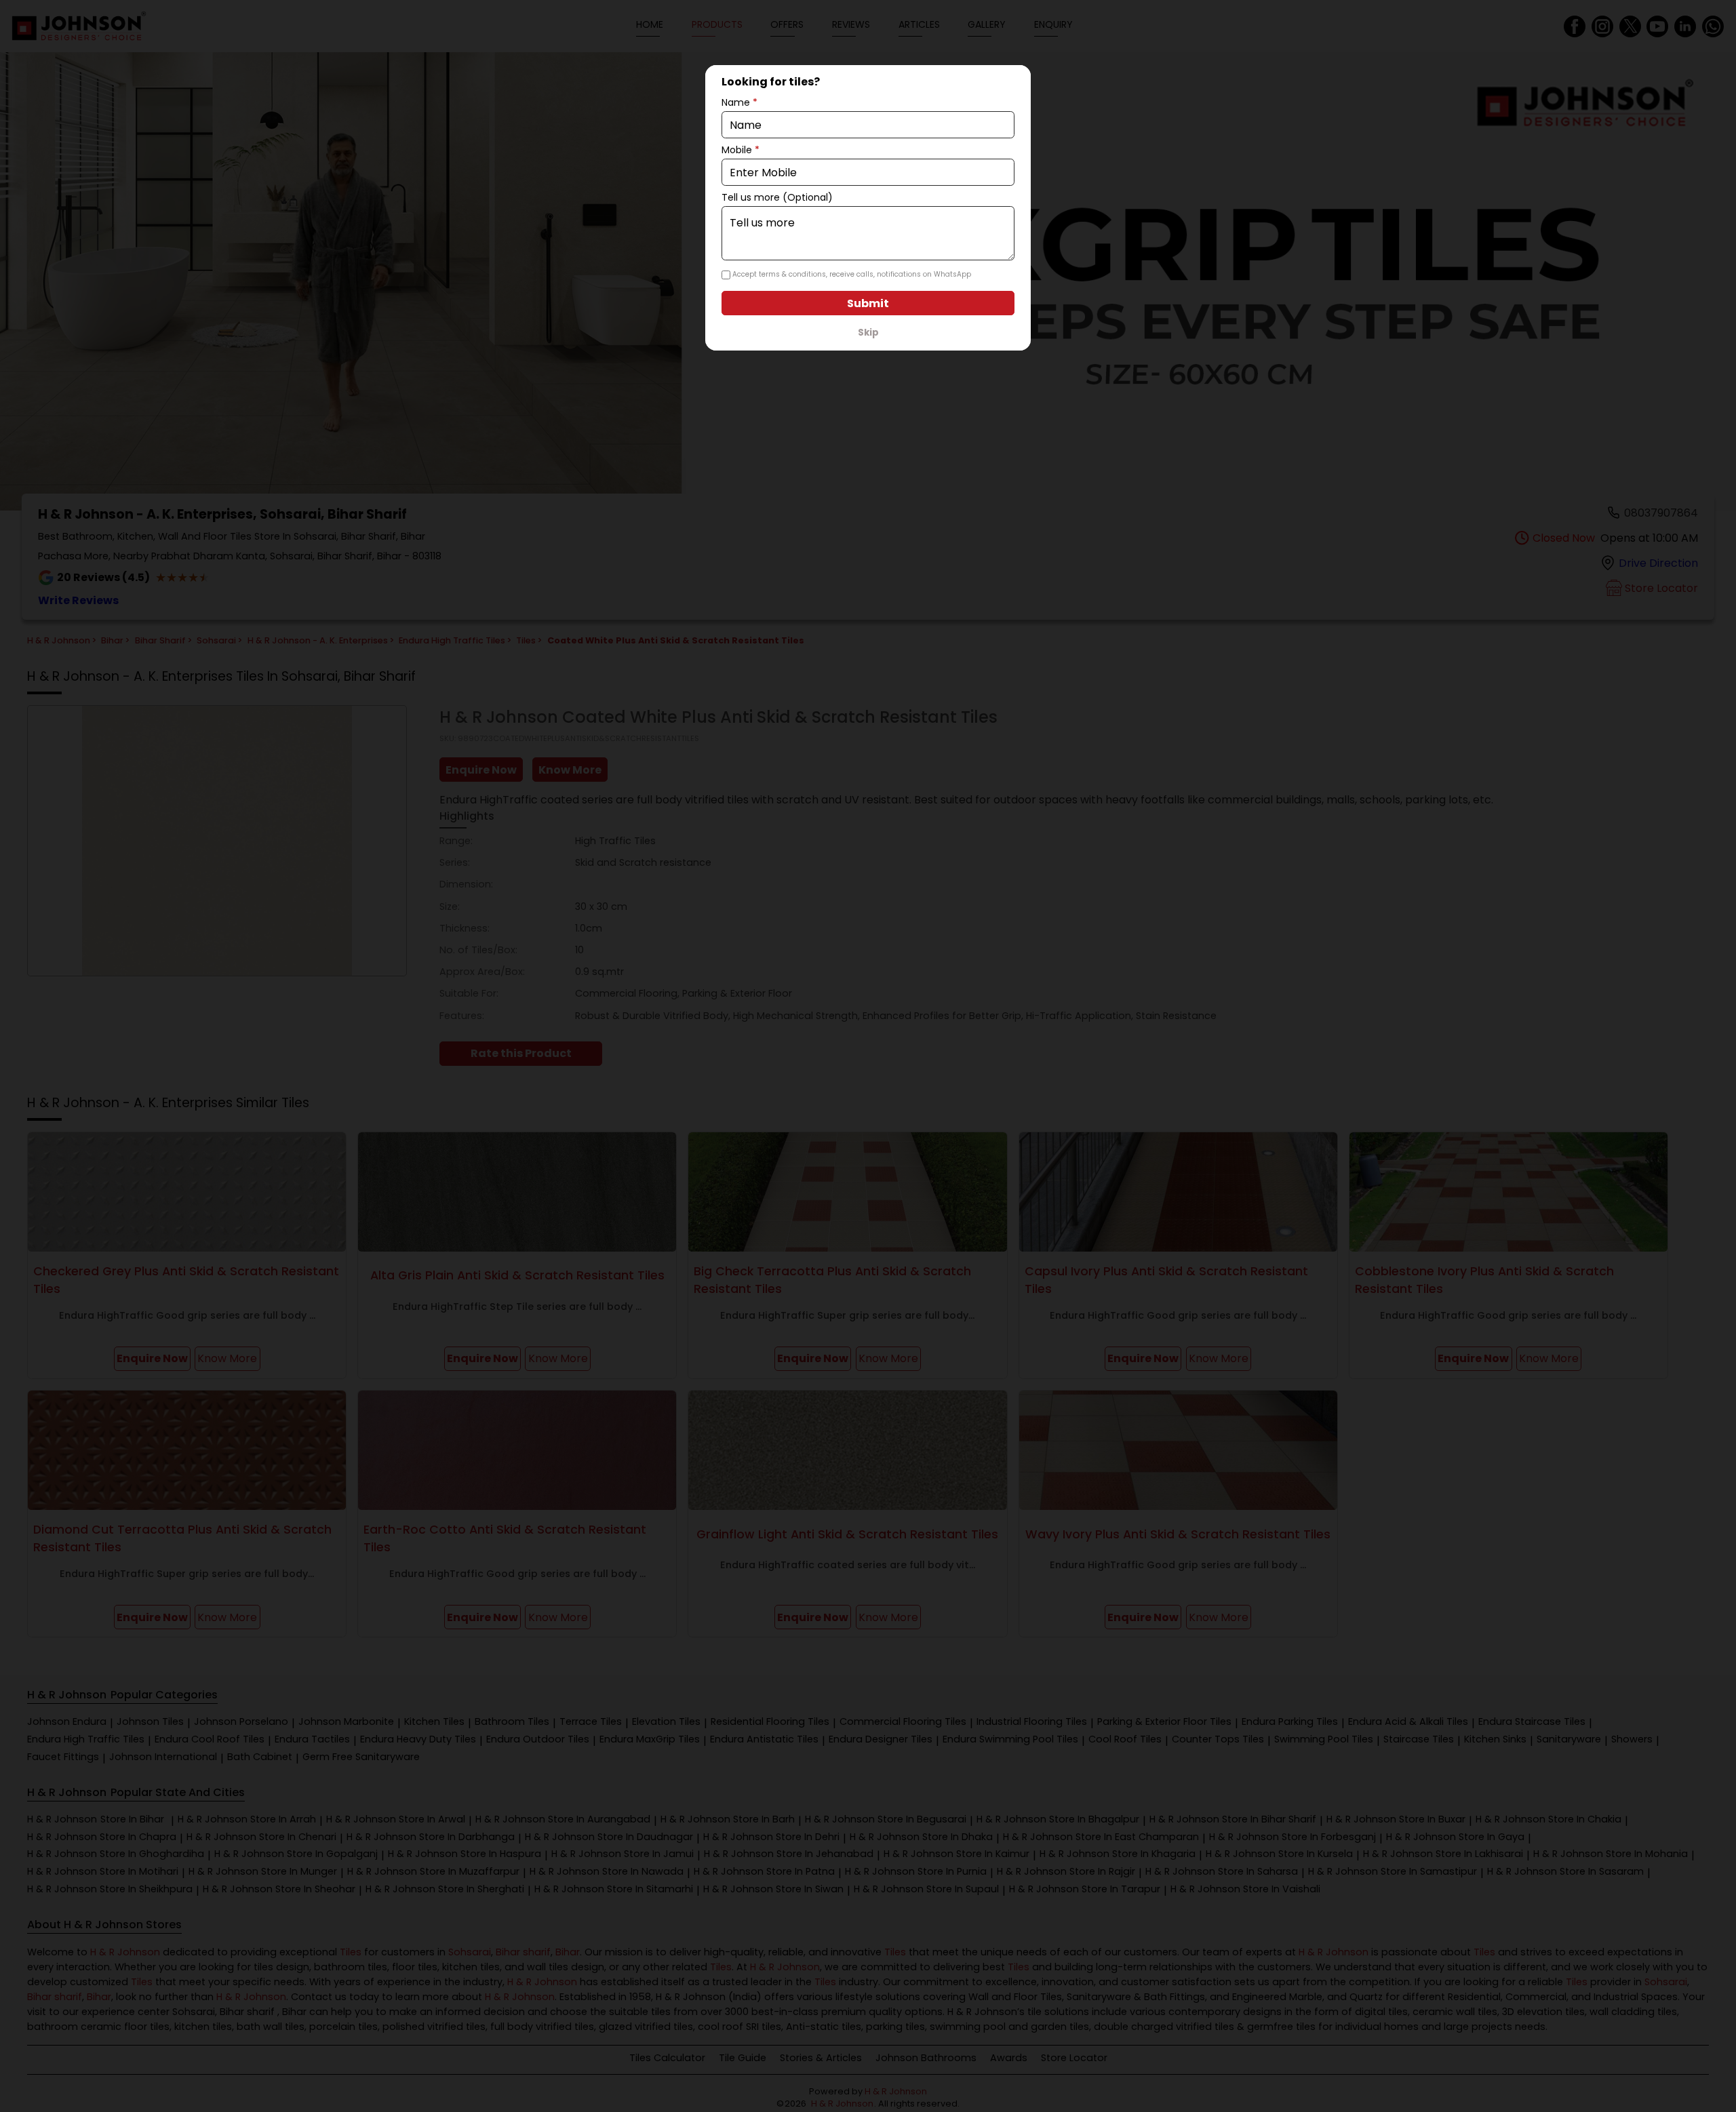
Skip (868, 333)
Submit (868, 303)
